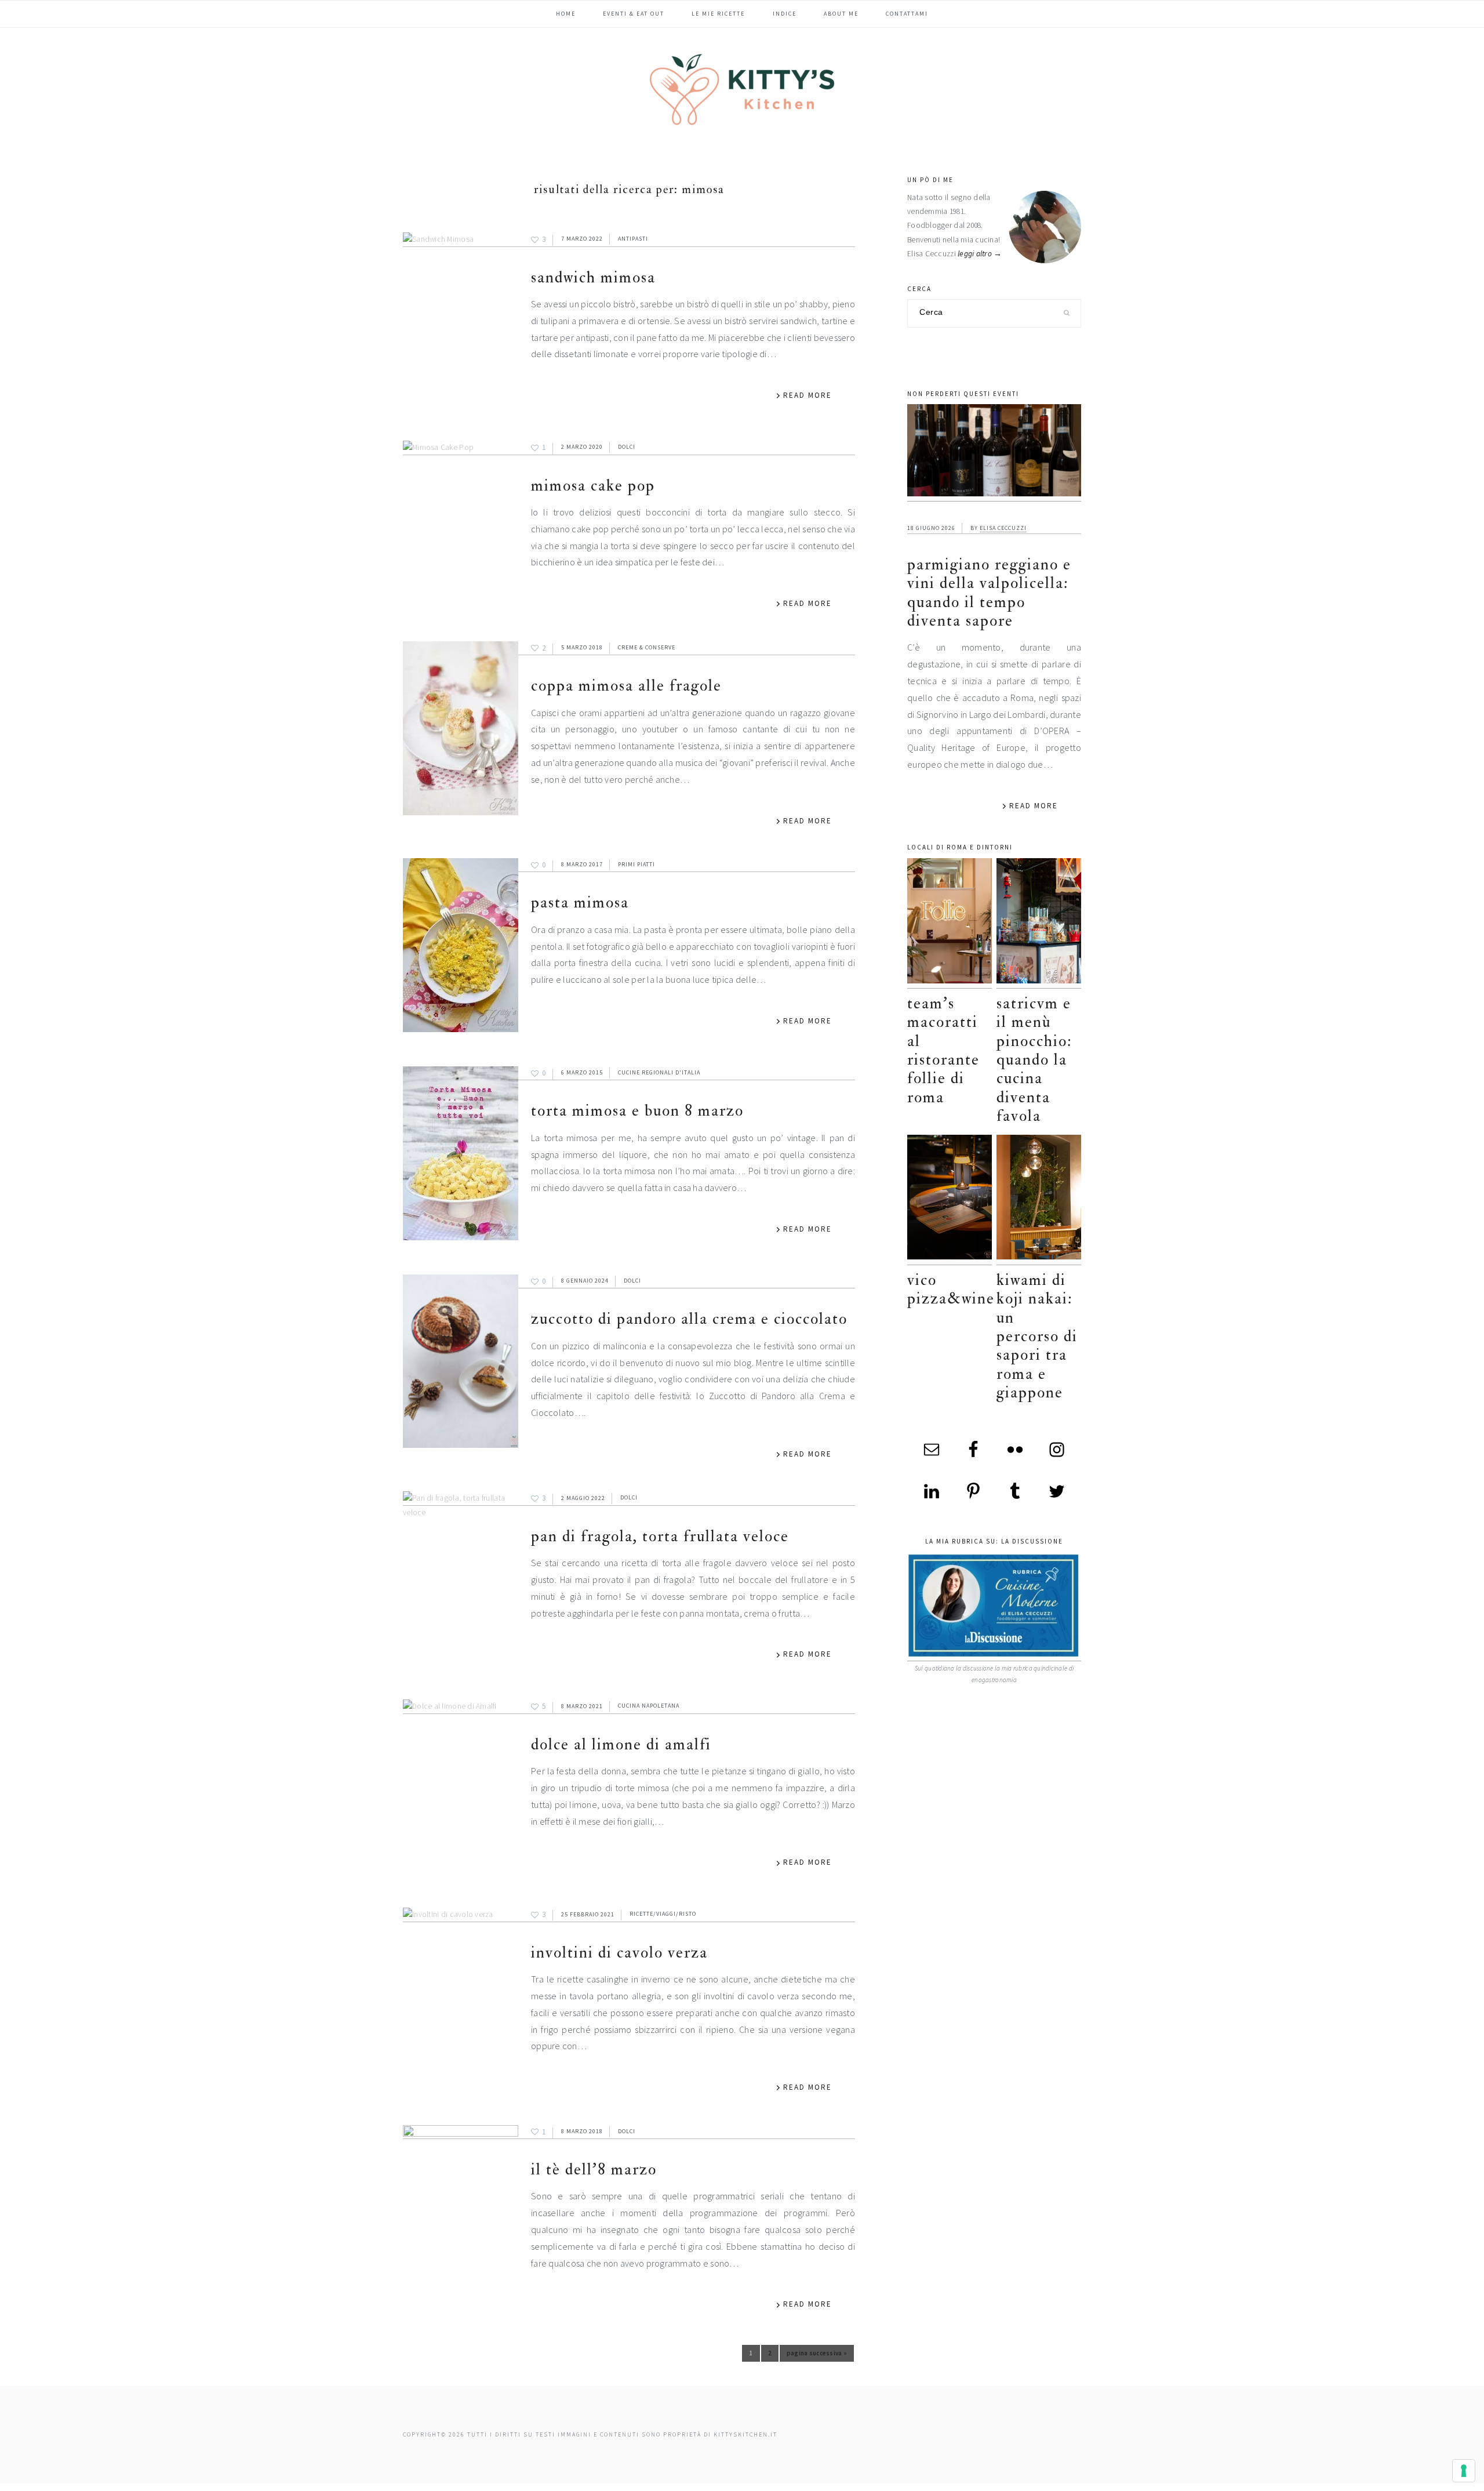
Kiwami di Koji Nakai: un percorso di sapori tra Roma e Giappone (1037, 1336)
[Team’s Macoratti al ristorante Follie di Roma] (950, 923)
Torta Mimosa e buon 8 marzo (637, 1111)
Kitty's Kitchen (742, 89)
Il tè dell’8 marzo (594, 2169)
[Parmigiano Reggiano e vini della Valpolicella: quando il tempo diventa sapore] (994, 453)
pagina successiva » (817, 2355)
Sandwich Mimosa (593, 277)
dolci (627, 447)
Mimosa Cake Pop (593, 486)
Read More (808, 395)
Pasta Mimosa (580, 903)
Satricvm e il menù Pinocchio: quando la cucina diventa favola (1034, 1060)
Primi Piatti (636, 864)
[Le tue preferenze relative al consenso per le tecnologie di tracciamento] (1464, 2471)
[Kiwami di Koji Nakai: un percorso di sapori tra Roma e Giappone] (1039, 1200)
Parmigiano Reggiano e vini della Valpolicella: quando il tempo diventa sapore (989, 593)
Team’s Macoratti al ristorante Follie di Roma (943, 1050)
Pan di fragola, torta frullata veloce (660, 1536)
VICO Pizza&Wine (951, 1289)
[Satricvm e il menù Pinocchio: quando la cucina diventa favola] (1039, 923)
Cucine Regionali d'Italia (659, 1072)
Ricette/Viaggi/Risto (663, 1914)
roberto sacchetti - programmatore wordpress (1444, 2487)
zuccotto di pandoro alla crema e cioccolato (689, 1319)
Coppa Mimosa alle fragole (626, 686)
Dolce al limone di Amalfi (621, 1744)
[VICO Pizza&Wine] (950, 1200)
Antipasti (633, 239)
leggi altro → (980, 254)
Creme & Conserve (647, 647)
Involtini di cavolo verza (619, 1953)
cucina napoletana (649, 1706)
